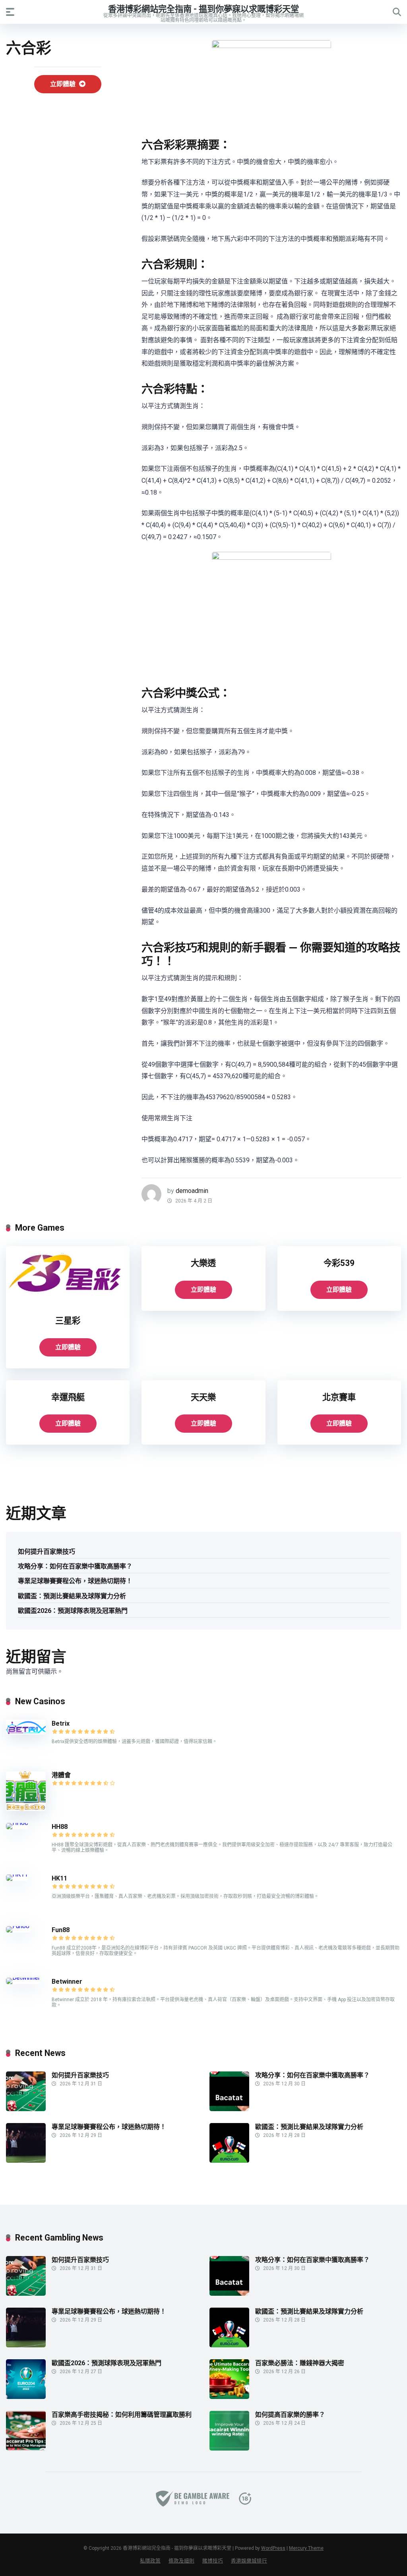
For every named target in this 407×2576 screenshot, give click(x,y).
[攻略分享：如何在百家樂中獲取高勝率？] (229, 2109)
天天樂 (203, 1397)
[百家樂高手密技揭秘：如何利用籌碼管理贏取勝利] (26, 2448)
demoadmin (192, 1191)
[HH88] (17, 1823)
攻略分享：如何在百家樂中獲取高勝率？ (75, 1566)
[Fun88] (18, 1926)
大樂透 (203, 1263)
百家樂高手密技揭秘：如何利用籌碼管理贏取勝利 (122, 2415)
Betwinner (67, 1982)
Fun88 (61, 1930)
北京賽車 (339, 1397)
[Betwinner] (23, 1978)
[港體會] (26, 1809)
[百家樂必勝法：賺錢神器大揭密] (229, 2397)
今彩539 (339, 1263)
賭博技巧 (213, 2561)
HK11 (59, 1878)
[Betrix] (26, 1732)
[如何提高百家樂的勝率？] (229, 2448)
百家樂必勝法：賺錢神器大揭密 (300, 2363)
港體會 (61, 1775)
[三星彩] (68, 1301)
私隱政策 (150, 2561)
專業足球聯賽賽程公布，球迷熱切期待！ (75, 1581)
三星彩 (68, 1321)
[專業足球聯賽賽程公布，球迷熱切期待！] (26, 2161)
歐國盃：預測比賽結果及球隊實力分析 (72, 1596)
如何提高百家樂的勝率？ (290, 2415)
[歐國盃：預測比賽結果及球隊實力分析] (229, 2161)
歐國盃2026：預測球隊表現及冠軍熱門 (73, 1611)
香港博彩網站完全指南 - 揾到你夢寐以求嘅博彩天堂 (203, 9)
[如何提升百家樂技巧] (26, 2109)
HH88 (60, 1827)
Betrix (61, 1723)
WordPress (273, 2548)
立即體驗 (64, 84)
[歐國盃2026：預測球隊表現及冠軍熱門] (26, 2397)
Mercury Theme (306, 2548)
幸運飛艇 (68, 1397)
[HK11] (17, 1874)
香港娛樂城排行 (249, 2561)
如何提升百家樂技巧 (47, 1552)
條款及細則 (181, 2561)
